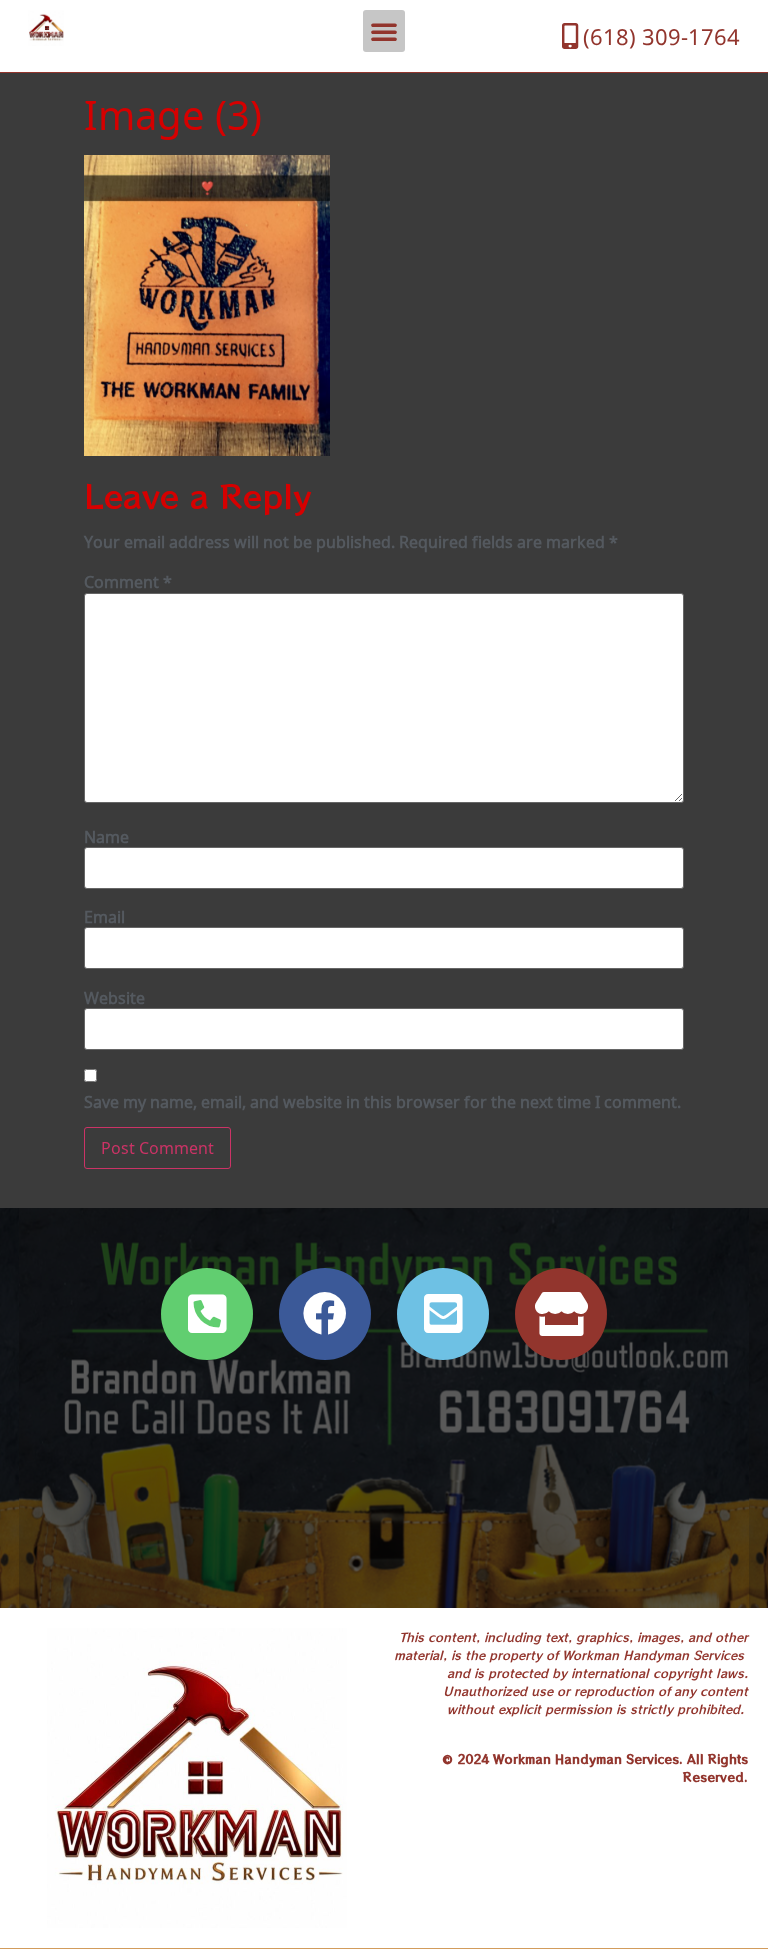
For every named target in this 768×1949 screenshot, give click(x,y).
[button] (384, 31)
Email (104, 917)
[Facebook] (325, 1314)
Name (106, 837)
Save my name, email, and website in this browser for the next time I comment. (382, 1102)
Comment (128, 582)
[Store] (561, 1314)
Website (114, 998)
